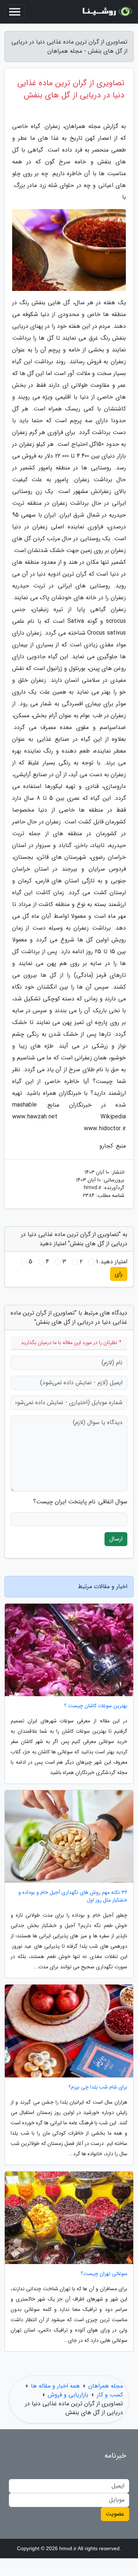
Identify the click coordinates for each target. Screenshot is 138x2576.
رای (119, 1274)
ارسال (116, 1539)
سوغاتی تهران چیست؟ (104, 2274)
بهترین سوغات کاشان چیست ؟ (96, 1706)
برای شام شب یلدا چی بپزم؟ (98, 2087)
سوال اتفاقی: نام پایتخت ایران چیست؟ (80, 1502)
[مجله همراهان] (106, 12)
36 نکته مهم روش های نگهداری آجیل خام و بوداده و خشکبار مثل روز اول (73, 1896)
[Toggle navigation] (15, 12)
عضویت (115, 2514)
